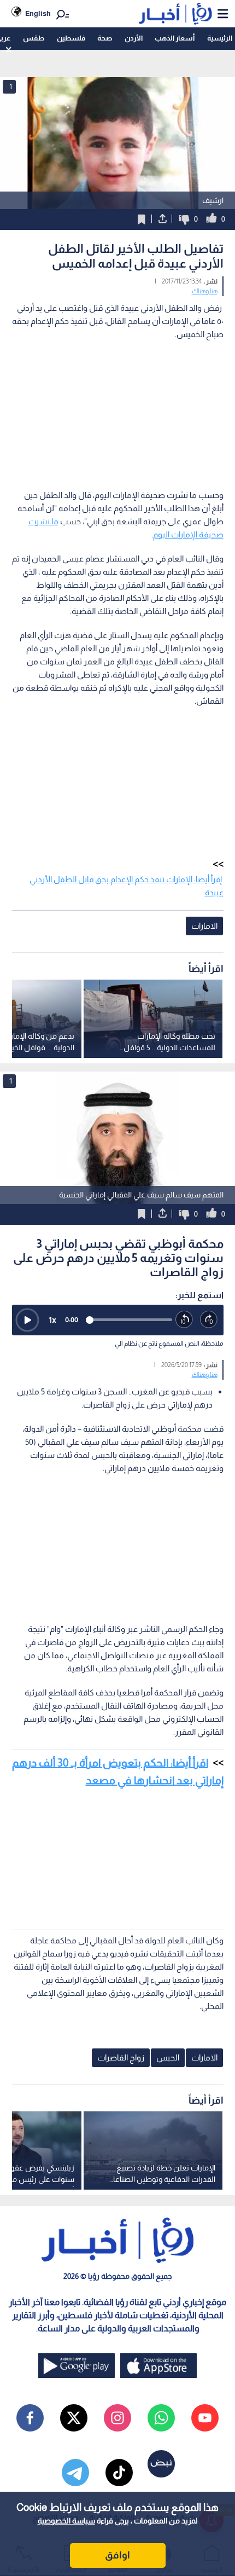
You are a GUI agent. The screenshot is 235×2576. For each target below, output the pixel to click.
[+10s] (209, 1320)
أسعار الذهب (175, 38)
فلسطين (71, 38)
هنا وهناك (205, 291)
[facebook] (30, 2418)
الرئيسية (220, 38)
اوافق (117, 2555)
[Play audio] (27, 1320)
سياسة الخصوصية (66, 2521)
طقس (34, 38)
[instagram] (117, 2418)
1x (52, 1320)
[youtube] (205, 2418)
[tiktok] (119, 2473)
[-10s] (184, 1320)
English (38, 13)
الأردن (134, 38)
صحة (105, 38)
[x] (74, 2418)
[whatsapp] (161, 2418)
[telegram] (75, 2473)
